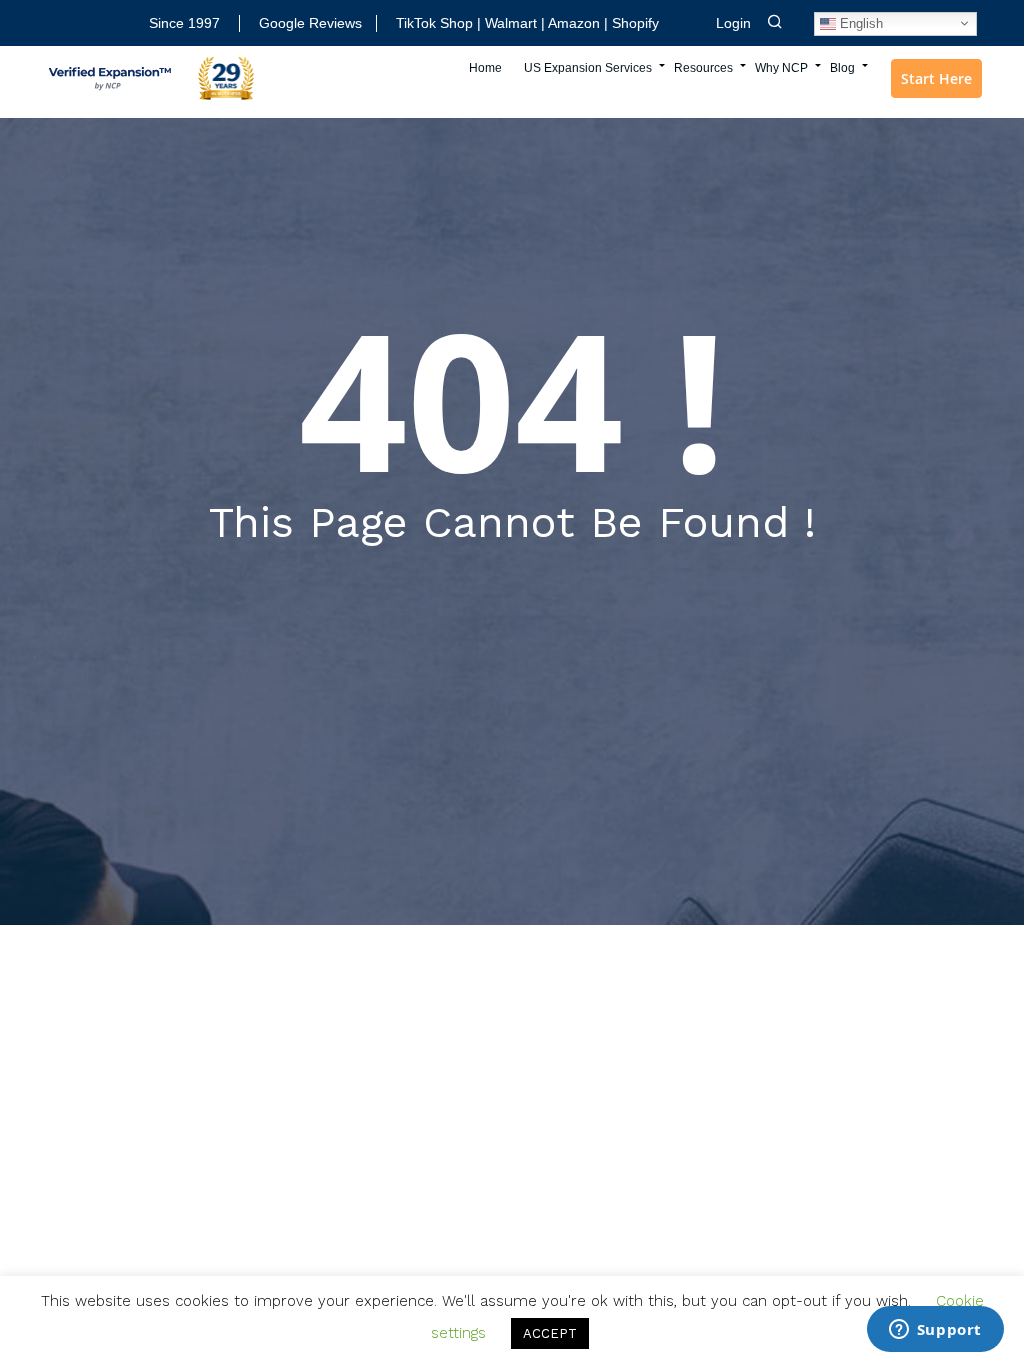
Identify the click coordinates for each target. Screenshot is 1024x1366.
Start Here (936, 78)
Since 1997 (184, 23)
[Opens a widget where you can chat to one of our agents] (935, 1331)
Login (733, 23)
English (859, 22)
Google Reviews (310, 23)
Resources (703, 68)
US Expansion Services (588, 68)
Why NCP (781, 68)
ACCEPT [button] (550, 1333)
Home (485, 68)
